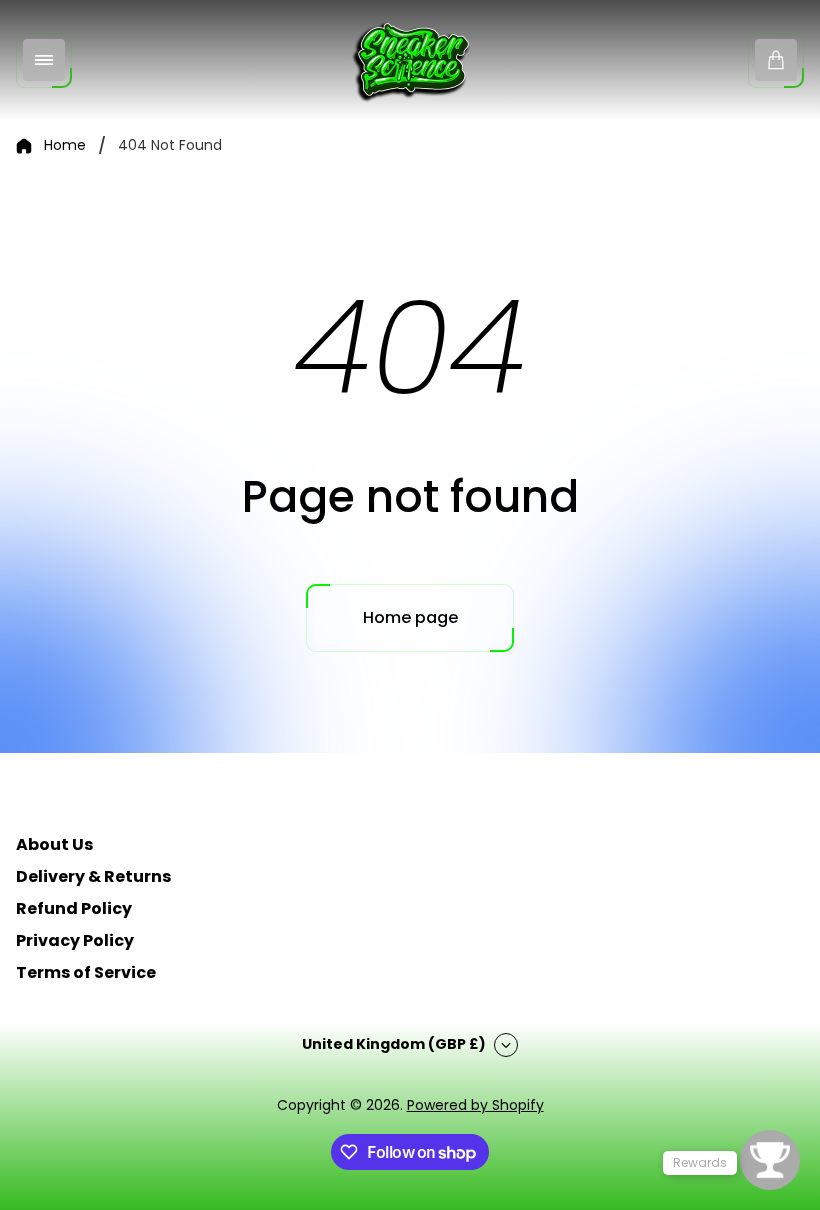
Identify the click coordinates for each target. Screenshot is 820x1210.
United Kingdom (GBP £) (394, 1044)
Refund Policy (74, 908)
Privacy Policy (75, 940)
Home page (410, 617)
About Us (54, 844)
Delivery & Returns (93, 876)
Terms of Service (86, 972)
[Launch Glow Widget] (770, 1160)
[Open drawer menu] (44, 60)
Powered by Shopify (475, 1105)
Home (65, 146)
